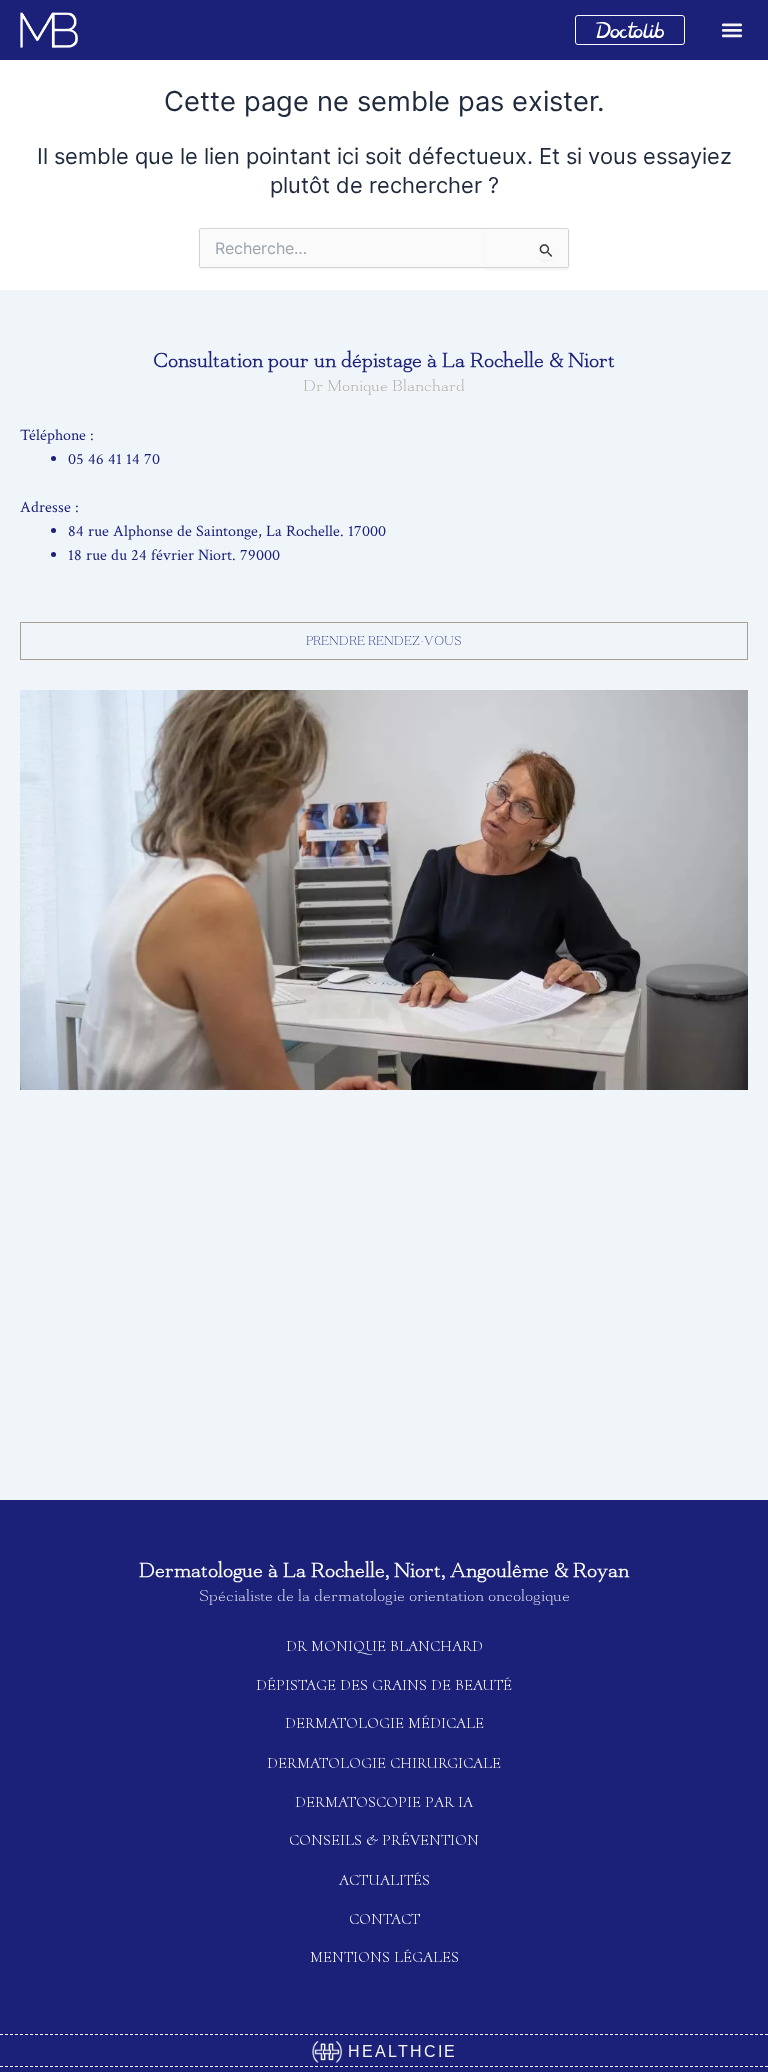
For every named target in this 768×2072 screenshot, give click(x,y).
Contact (384, 1919)
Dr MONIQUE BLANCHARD (384, 1646)
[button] (731, 30)
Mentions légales (384, 1957)
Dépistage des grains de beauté (384, 1685)
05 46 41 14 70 (114, 459)
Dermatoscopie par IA (384, 1802)
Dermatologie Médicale (384, 1723)
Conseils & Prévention (384, 1840)
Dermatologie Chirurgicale (384, 1763)
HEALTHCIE (399, 2051)
